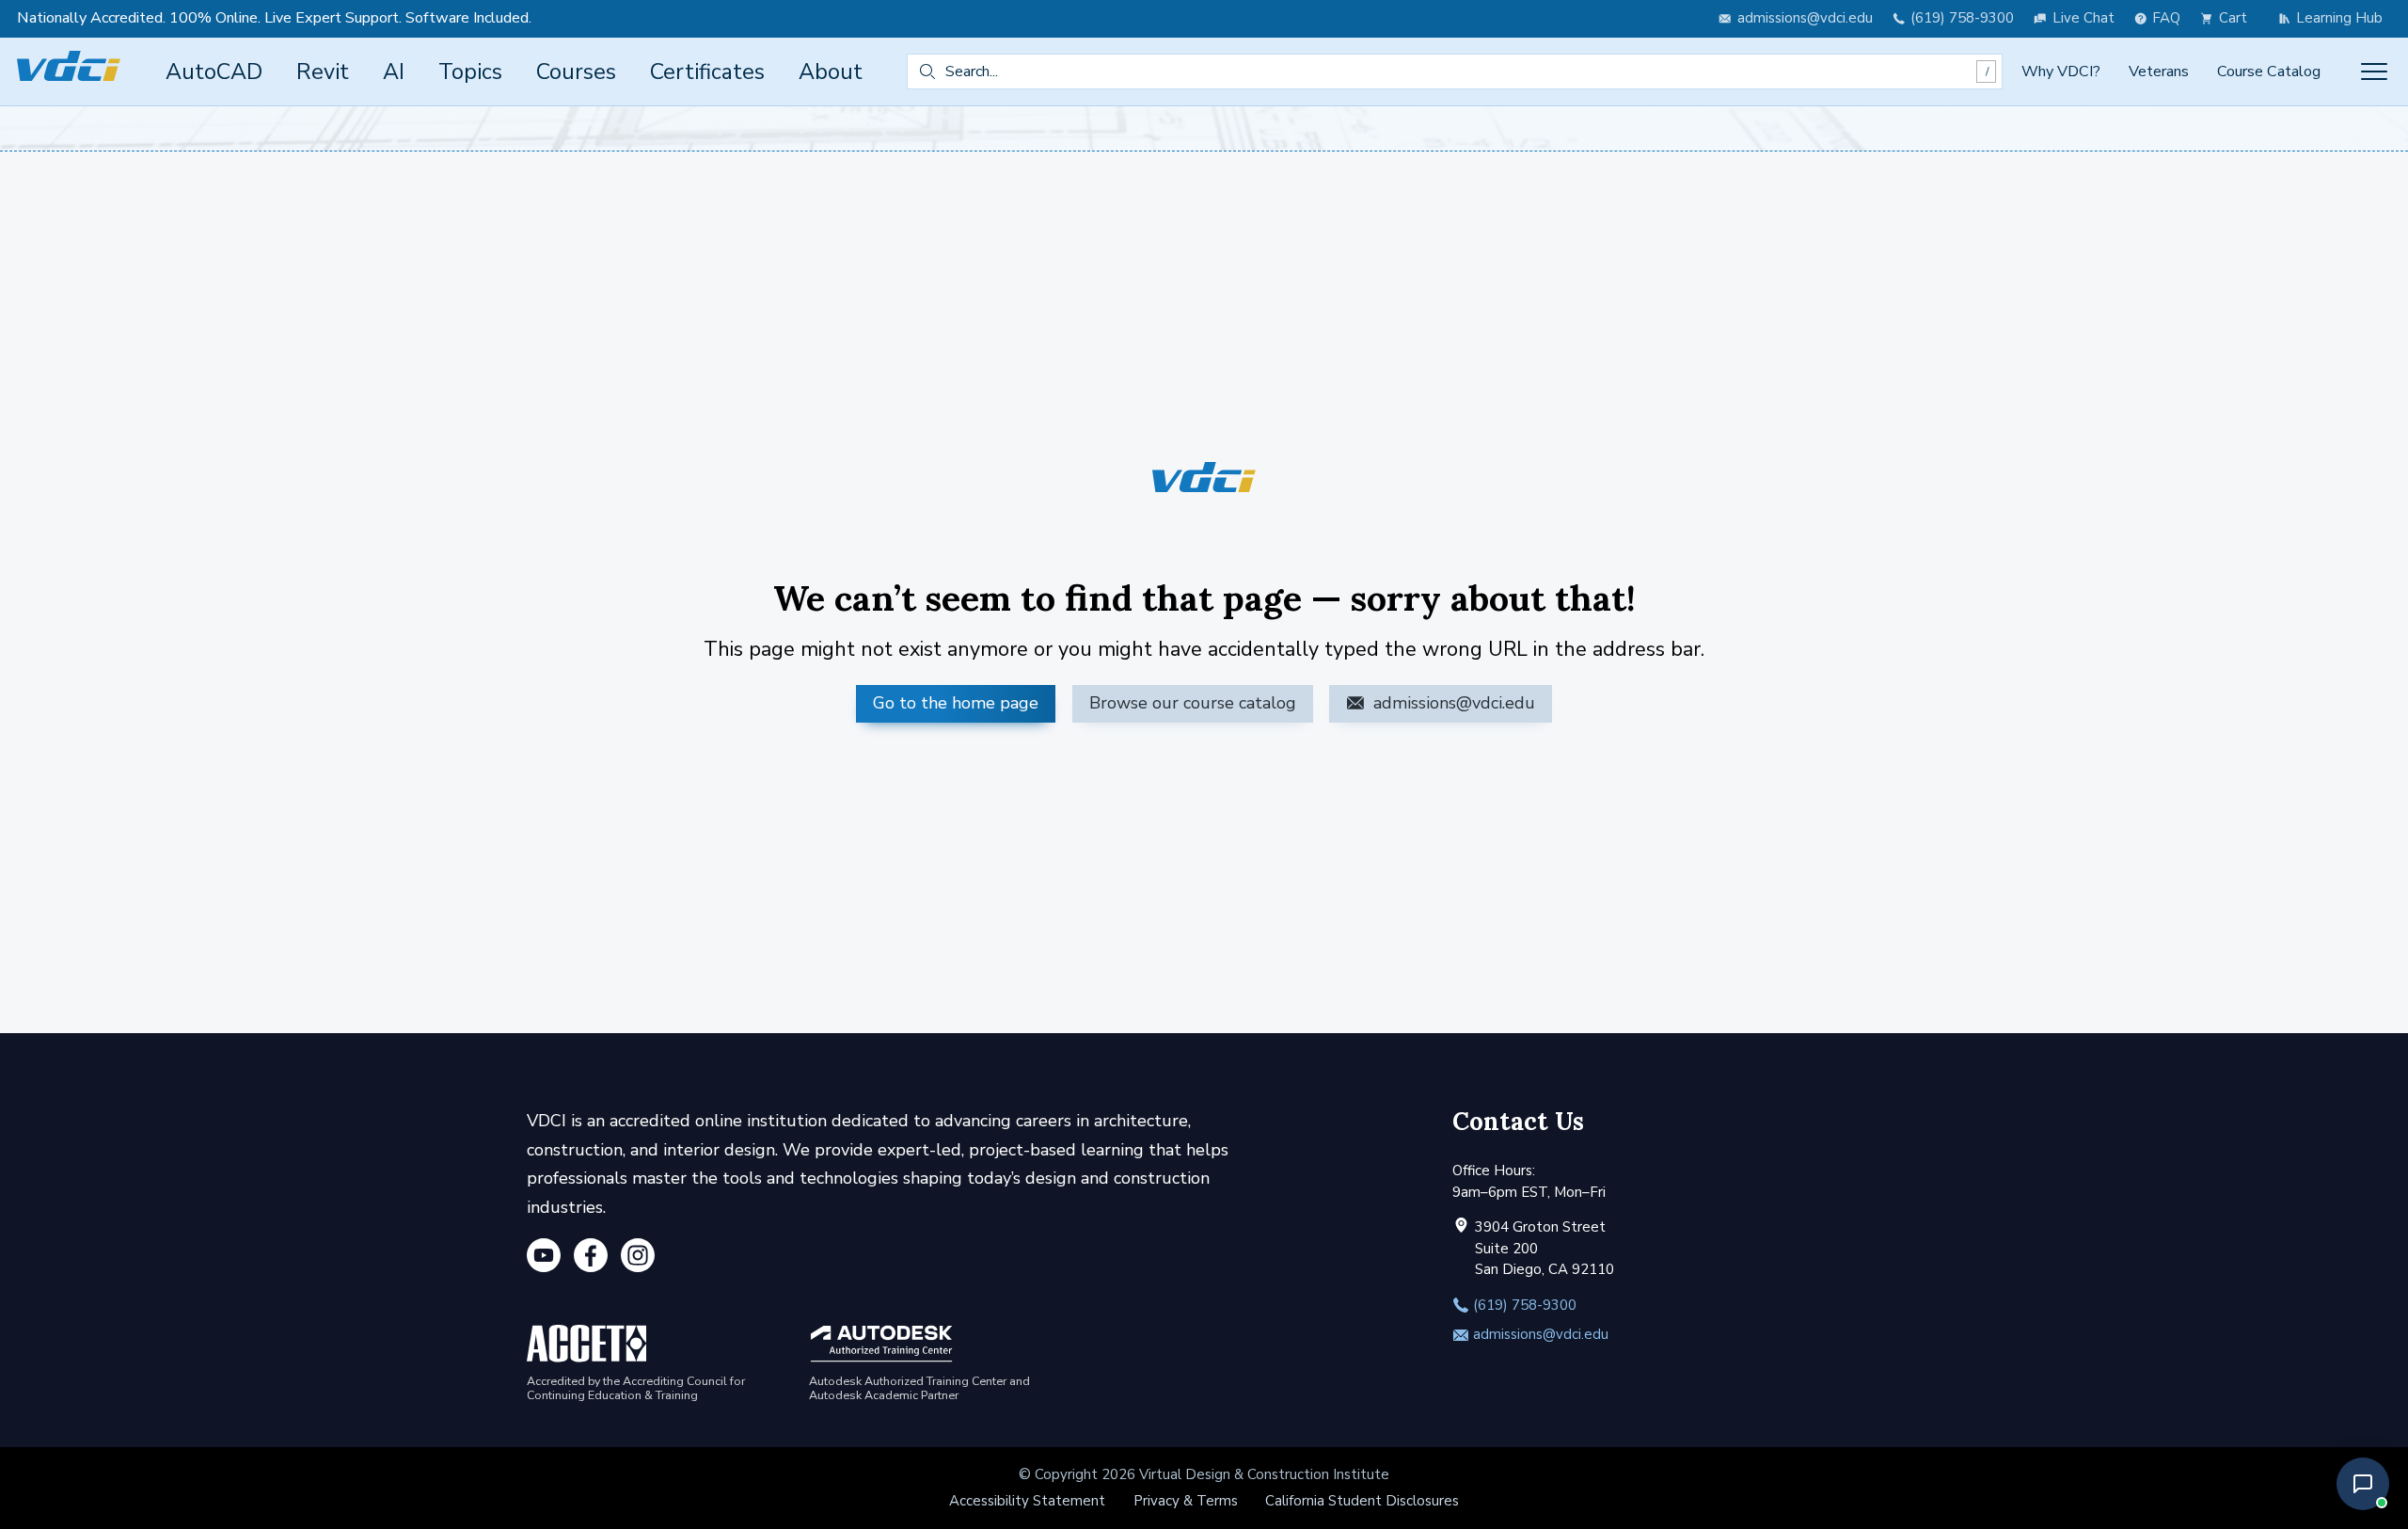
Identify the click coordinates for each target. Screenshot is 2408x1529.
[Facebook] (591, 1259)
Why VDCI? (2061, 72)
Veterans (2159, 72)
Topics (470, 72)
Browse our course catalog (1193, 703)
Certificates (707, 72)
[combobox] (1455, 72)
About (831, 72)
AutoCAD (214, 72)
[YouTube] (544, 1259)
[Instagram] (638, 1259)
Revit (323, 72)
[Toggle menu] (2374, 72)
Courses (576, 72)
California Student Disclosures (1362, 1501)
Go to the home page (956, 703)
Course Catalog (2269, 72)
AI (394, 72)
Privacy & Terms (1186, 1501)
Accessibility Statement (1027, 1501)
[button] (2363, 1484)
